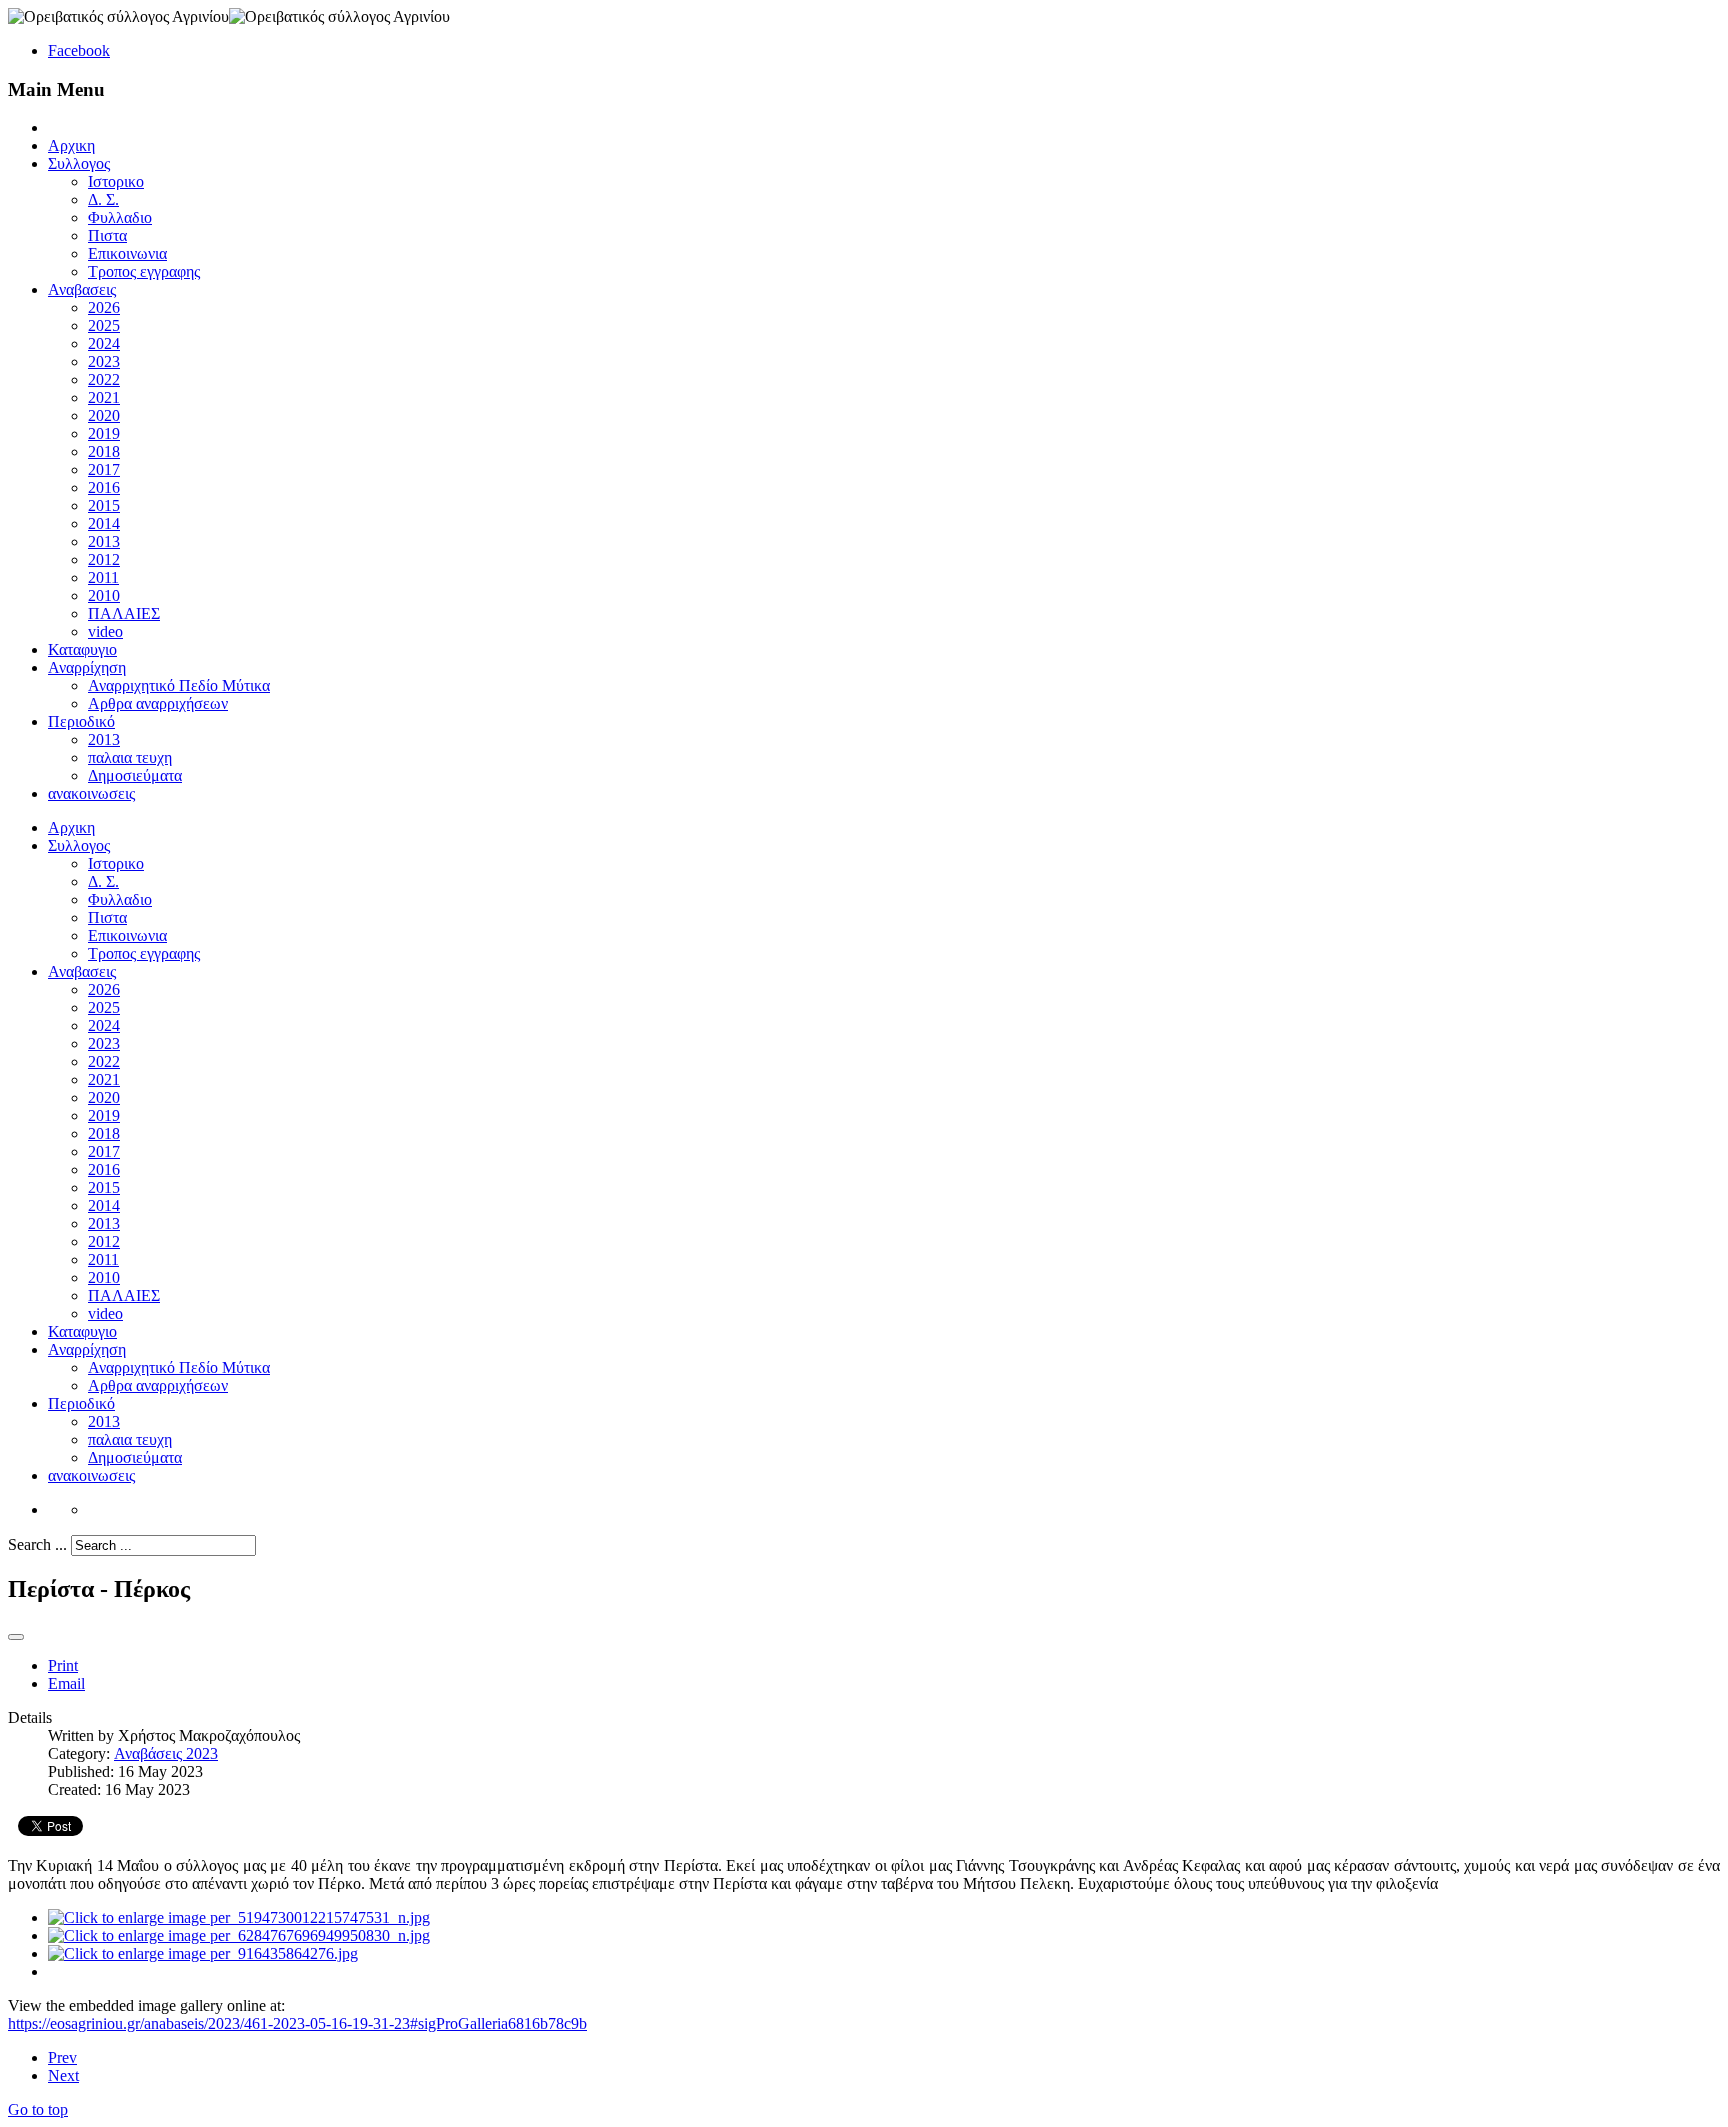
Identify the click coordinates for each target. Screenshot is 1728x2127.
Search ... (37, 1544)
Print (63, 1665)
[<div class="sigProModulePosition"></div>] (239, 1917)
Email (66, 1683)
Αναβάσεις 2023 (166, 1753)
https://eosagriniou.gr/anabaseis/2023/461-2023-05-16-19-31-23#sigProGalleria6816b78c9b (297, 2023)
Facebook (79, 50)
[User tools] (16, 1637)
